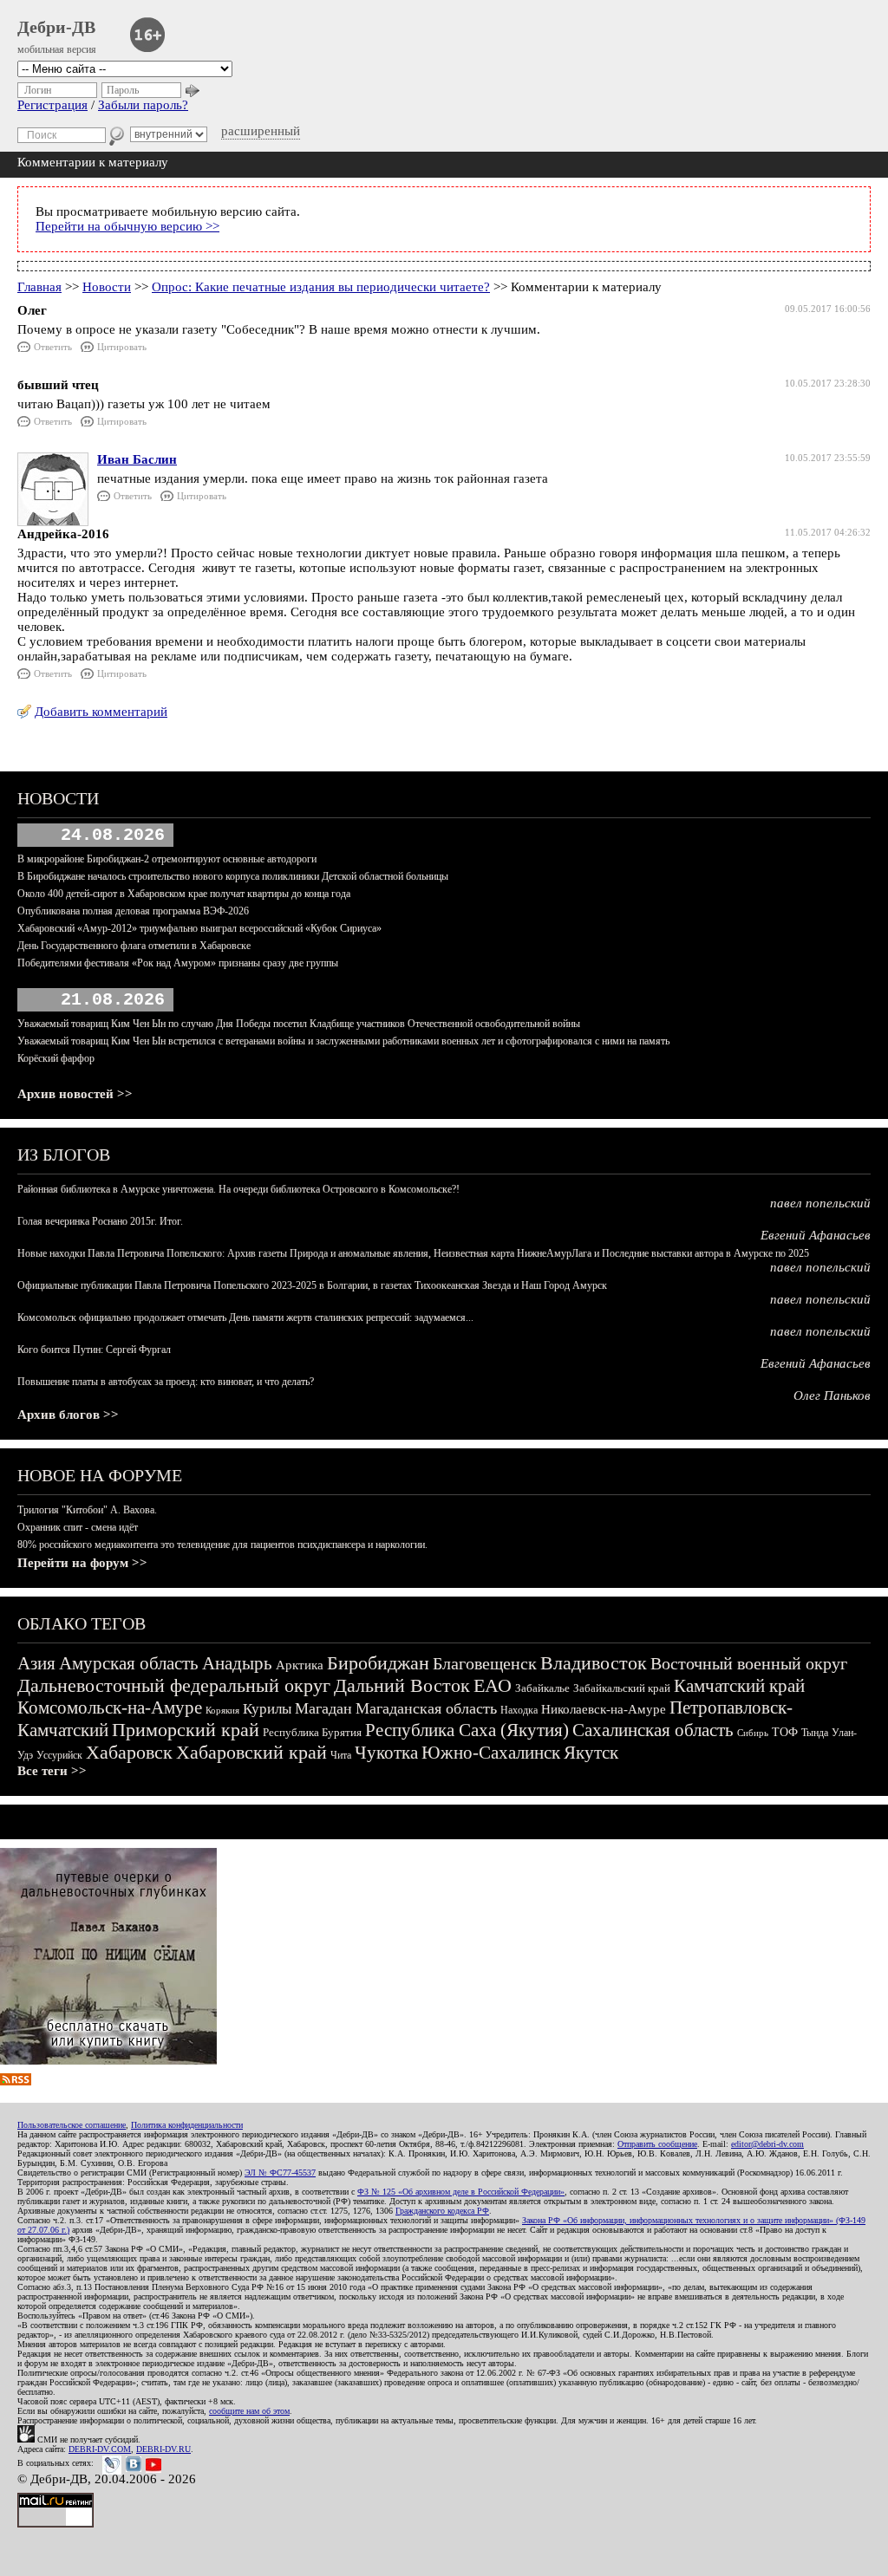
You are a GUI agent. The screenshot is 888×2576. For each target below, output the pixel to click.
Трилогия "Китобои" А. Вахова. (87, 1510)
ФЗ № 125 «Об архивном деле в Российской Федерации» (461, 2192)
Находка (519, 1710)
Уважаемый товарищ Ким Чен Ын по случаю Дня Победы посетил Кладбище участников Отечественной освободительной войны (299, 1024)
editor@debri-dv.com (767, 2144)
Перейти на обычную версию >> (127, 226)
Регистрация (52, 105)
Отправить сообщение (657, 2144)
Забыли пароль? (143, 105)
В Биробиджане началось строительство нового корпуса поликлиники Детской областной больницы (233, 876)
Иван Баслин (137, 459)
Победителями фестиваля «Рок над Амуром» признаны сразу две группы (178, 963)
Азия (36, 1663)
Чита (341, 1755)
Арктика (300, 1665)
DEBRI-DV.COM (100, 2449)
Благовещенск (485, 1663)
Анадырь (237, 1663)
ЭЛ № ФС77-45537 (280, 2173)
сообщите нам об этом (249, 2411)
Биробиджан (378, 1663)
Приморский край (186, 1730)
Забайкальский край (622, 1688)
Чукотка (386, 1753)
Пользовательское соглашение (72, 2125)
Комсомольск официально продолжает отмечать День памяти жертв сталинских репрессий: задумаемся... (245, 1317)
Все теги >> (52, 1771)
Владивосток (594, 1663)
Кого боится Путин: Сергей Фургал (94, 1350)
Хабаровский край (251, 1752)
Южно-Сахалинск (491, 1753)
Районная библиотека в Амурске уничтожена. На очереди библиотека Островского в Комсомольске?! (238, 1189)
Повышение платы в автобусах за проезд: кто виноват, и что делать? (166, 1382)
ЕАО (493, 1685)
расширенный (261, 131)
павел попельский (820, 1203)
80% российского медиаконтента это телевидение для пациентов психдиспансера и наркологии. (222, 1545)
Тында (815, 1733)
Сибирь (753, 1733)
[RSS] (16, 2081)
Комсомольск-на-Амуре (110, 1708)
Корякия (222, 1710)
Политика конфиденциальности (187, 2125)
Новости (107, 287)
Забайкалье (542, 1688)
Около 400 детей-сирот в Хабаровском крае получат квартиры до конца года (184, 894)
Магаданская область (426, 1708)
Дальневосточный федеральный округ (174, 1685)
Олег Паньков (832, 1395)
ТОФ (785, 1732)
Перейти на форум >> (82, 1563)
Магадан (323, 1708)
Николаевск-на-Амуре (604, 1709)
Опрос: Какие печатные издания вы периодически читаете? (321, 287)
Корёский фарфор (56, 1058)
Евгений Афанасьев (816, 1235)
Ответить (53, 347)
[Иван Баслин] (53, 522)
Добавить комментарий (101, 712)
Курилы (267, 1709)
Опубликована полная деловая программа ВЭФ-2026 (133, 911)
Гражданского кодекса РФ (442, 2211)
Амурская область (129, 1663)
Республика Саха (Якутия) (467, 1730)
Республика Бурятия (312, 1732)
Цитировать (122, 347)
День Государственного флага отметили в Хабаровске (134, 946)
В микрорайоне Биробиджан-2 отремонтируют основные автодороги (167, 859)
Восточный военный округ (749, 1663)
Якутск (591, 1753)
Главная (39, 287)
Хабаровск (129, 1752)
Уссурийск (59, 1755)
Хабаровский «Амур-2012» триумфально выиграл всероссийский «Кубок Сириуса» (199, 928)
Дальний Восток (402, 1685)
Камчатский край (739, 1686)
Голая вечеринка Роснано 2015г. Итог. (100, 1221)
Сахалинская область (653, 1730)
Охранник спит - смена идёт (78, 1527)
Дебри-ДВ (56, 27)
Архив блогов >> (68, 1415)
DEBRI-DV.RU (163, 2449)
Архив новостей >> (75, 1094)
